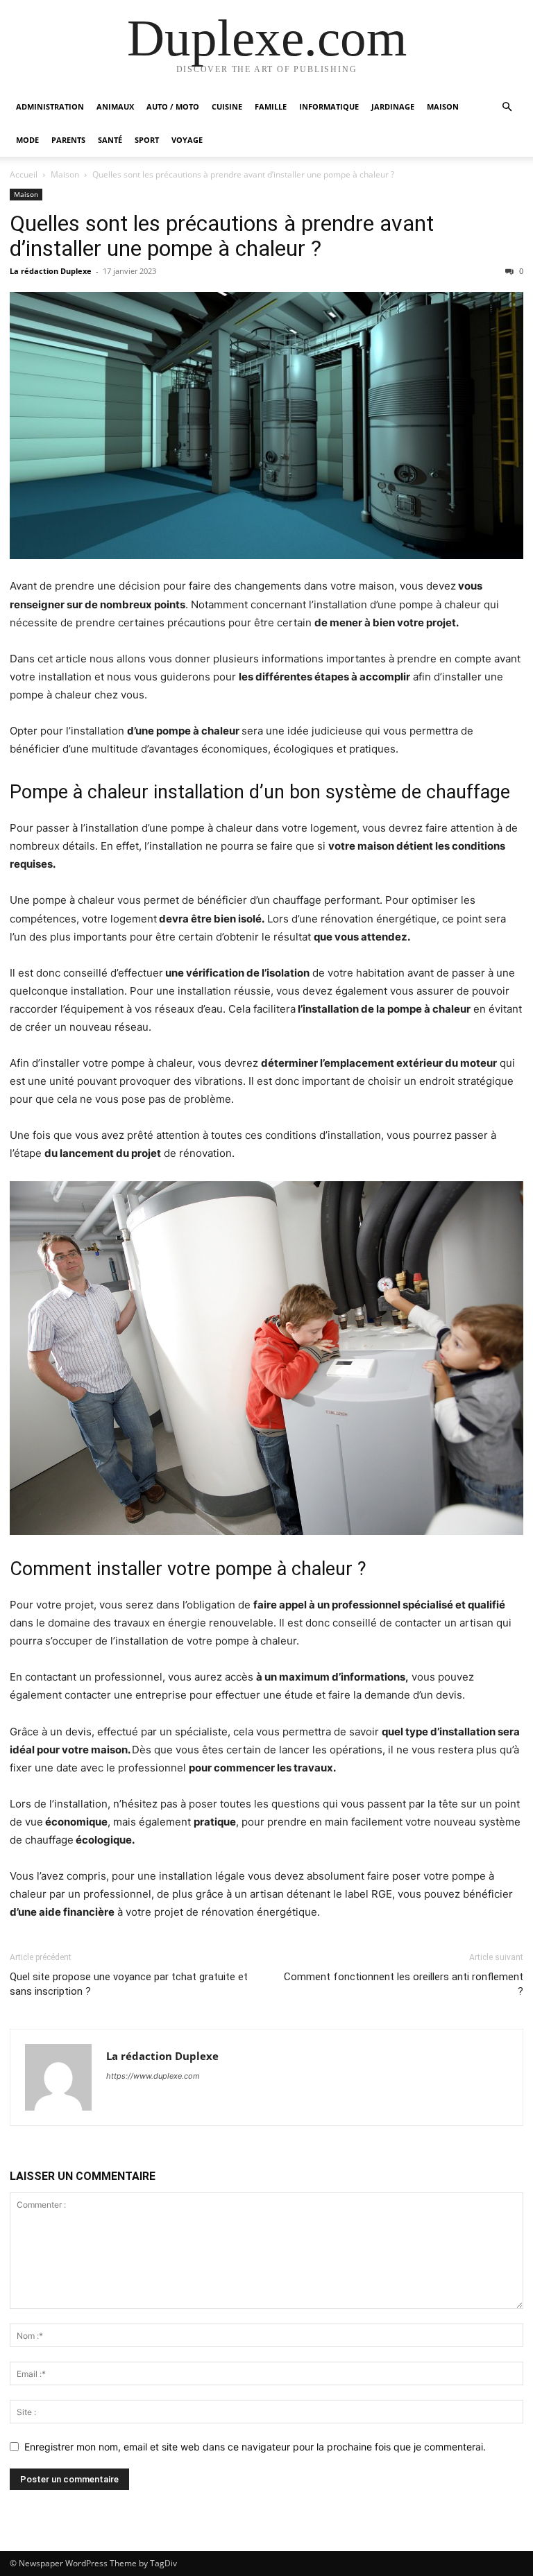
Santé (110, 140)
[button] (507, 107)
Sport (147, 140)
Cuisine (227, 106)
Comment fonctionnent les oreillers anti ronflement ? (404, 1984)
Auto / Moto (173, 106)
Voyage (187, 140)
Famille (271, 106)
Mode (27, 140)
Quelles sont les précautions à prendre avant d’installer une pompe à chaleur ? (222, 236)
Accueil (24, 174)
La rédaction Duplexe (51, 271)
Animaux (115, 106)
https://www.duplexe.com (153, 2076)
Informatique (329, 106)
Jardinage (393, 106)
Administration (50, 106)
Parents (68, 140)
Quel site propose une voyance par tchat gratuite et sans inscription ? (129, 1984)
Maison (443, 106)
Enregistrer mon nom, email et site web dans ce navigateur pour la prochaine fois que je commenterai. (255, 2447)
